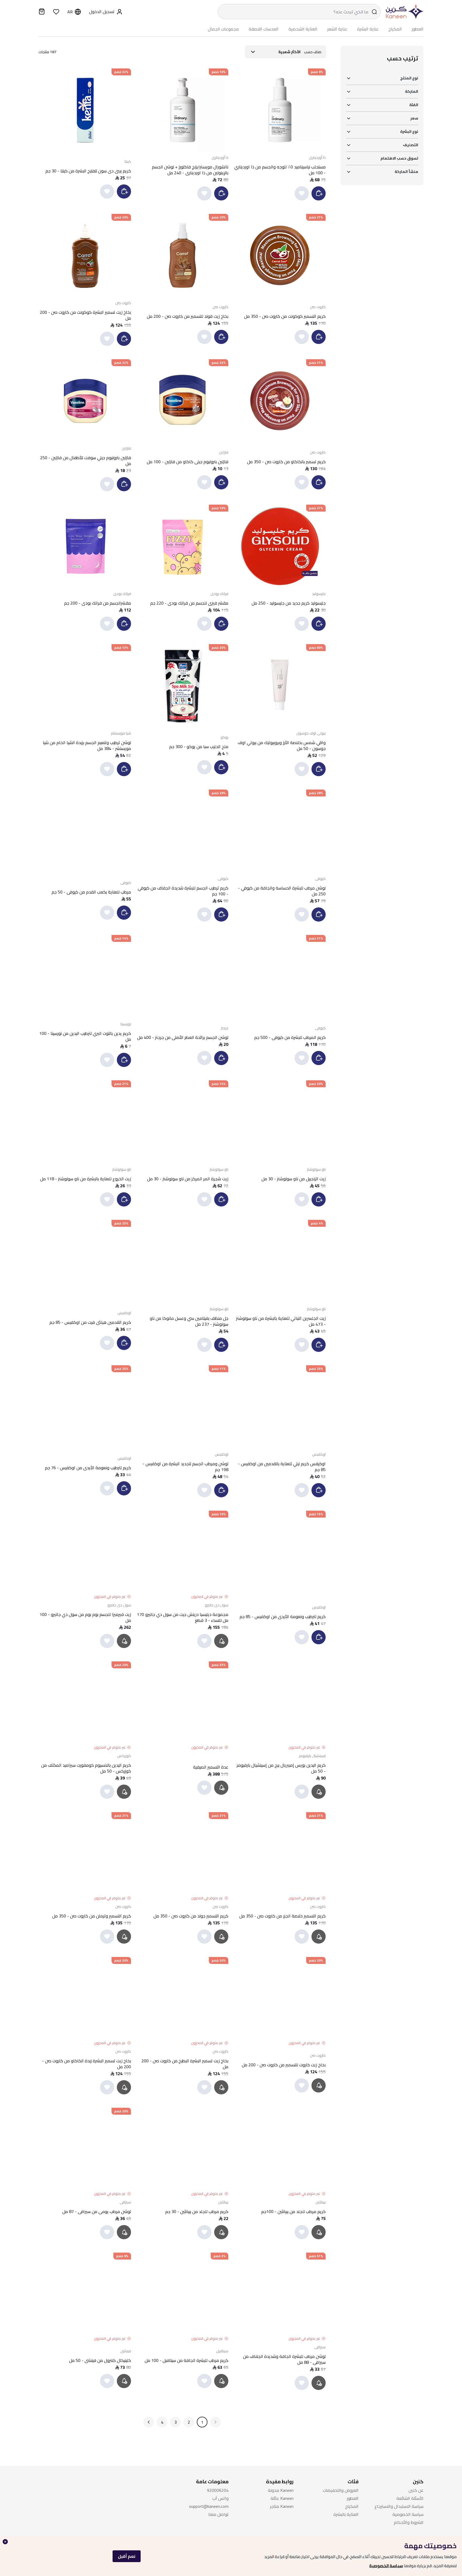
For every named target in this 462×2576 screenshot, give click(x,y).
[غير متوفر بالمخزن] (222, 1641)
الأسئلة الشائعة (410, 2498)
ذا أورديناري (317, 157)
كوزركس (124, 1756)
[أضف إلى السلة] (319, 193)
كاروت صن (318, 307)
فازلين (224, 452)
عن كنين (416, 2490)
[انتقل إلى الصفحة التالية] (149, 2422)
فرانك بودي (219, 594)
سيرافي (125, 2202)
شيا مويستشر (121, 733)
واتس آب (220, 2498)
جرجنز (225, 1028)
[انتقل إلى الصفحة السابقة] (215, 2422)
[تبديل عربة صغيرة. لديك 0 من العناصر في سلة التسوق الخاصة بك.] (42, 12)
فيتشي (126, 2351)
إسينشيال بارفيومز (312, 1756)
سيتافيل (222, 2351)
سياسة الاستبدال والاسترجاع (399, 2506)
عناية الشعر (337, 29)
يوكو (224, 737)
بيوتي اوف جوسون (311, 733)
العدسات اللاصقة (264, 29)
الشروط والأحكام (409, 2522)
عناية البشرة (368, 29)
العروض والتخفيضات (341, 2490)
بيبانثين (321, 2202)
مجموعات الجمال (223, 29)
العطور (418, 29)
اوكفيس (124, 1313)
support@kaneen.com (209, 2506)
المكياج (395, 29)
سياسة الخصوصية (386, 2566)
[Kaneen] (403, 12)
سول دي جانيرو (217, 1605)
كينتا (128, 161)
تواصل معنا (218, 2514)
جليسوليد (319, 594)
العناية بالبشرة (346, 2514)
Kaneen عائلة (282, 2498)
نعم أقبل (127, 2556)
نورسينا (126, 1024)
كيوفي (320, 879)
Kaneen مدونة (281, 2490)
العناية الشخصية (303, 29)
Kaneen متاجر (282, 2506)
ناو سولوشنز (316, 1169)
